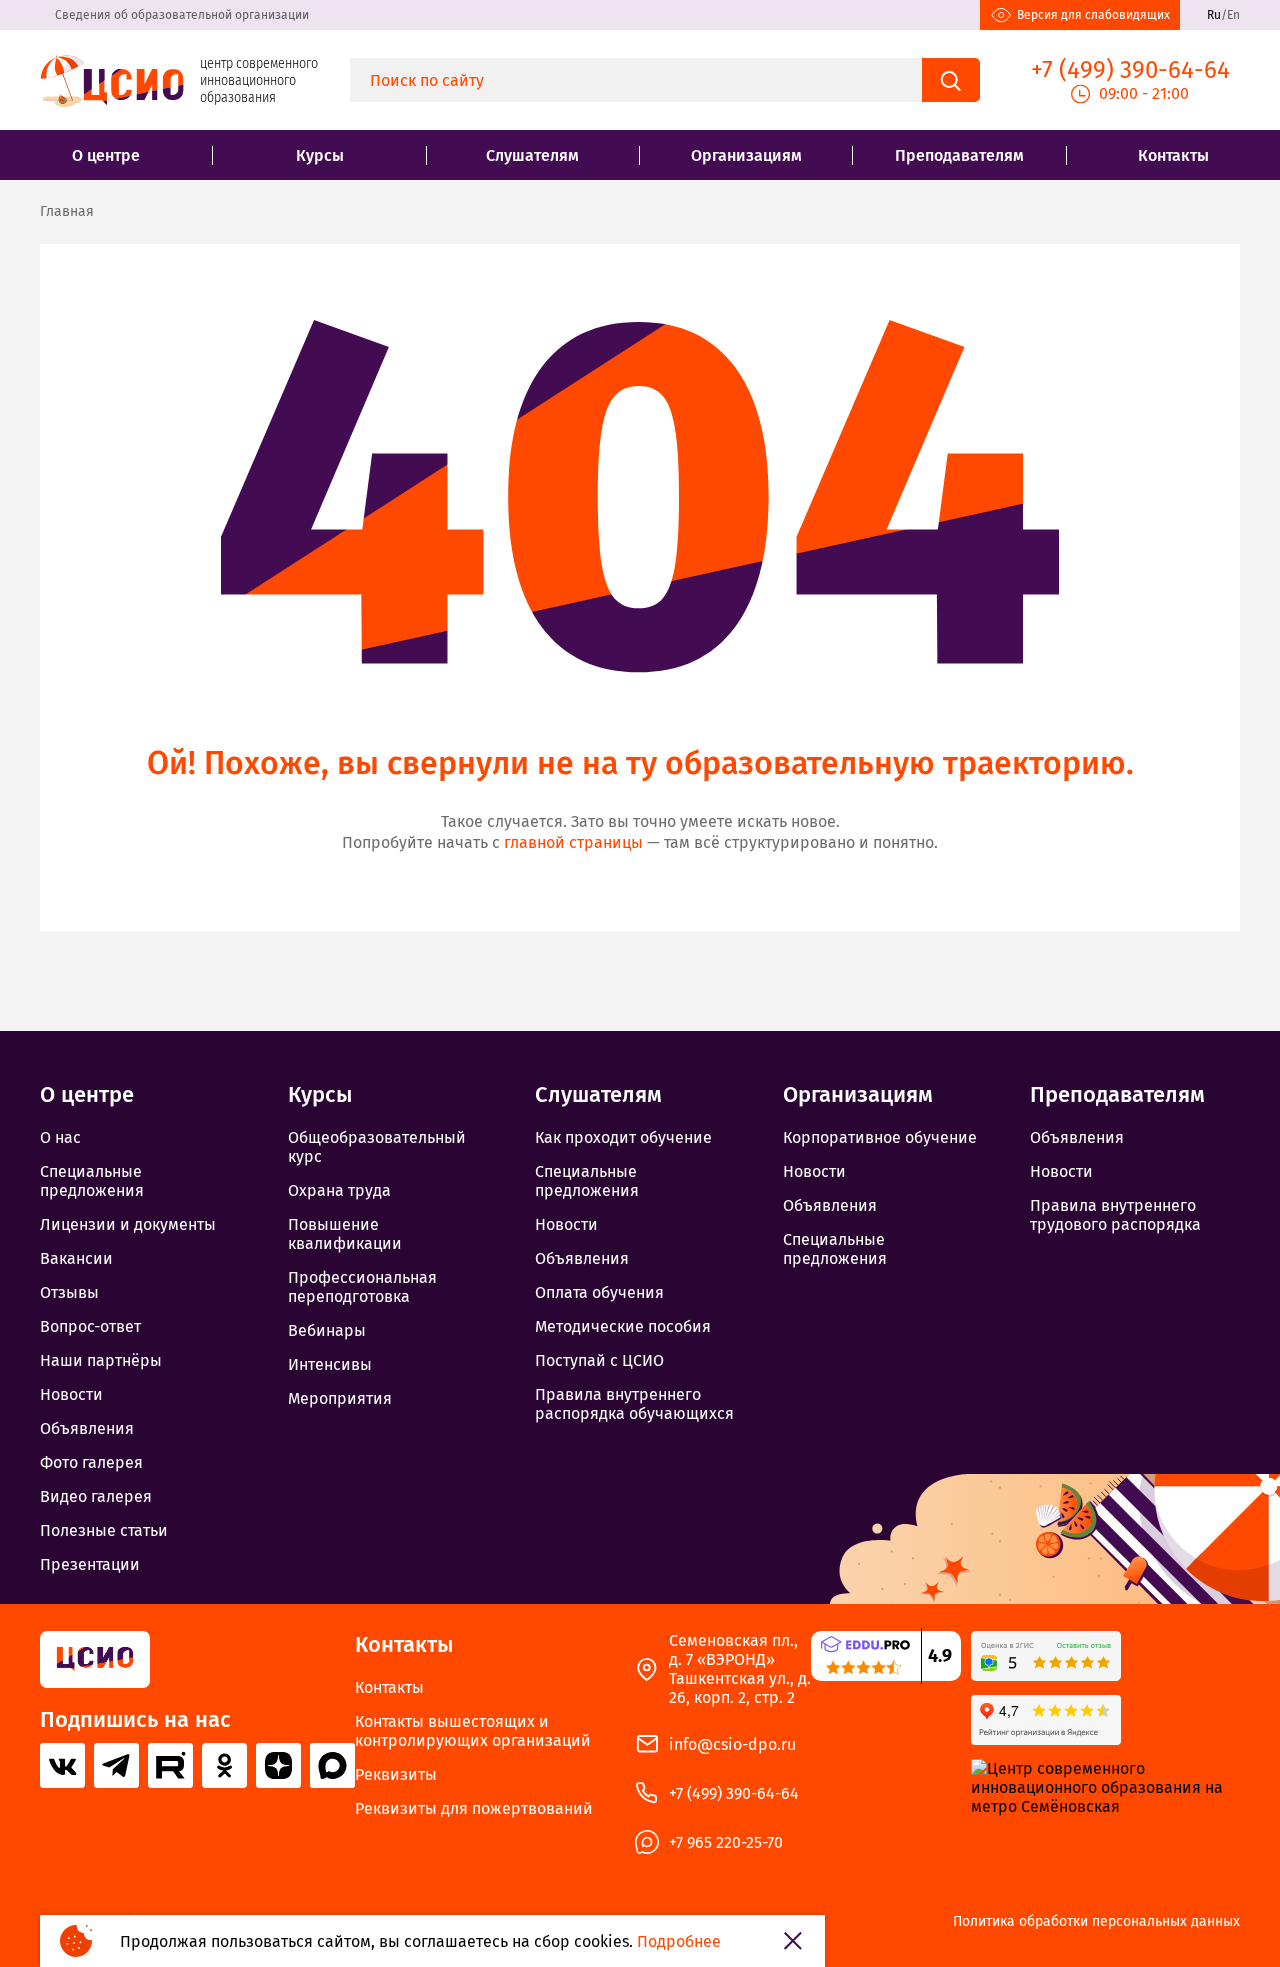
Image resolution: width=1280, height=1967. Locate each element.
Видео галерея (96, 1496)
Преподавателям (959, 155)
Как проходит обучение (623, 1137)
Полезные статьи (104, 1530)
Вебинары (327, 1330)
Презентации (90, 1564)
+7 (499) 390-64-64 (734, 1793)
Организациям (746, 155)
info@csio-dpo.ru (732, 1744)
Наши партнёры (101, 1360)
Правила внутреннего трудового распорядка (1115, 1215)
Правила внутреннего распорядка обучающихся (634, 1404)
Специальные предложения (92, 1181)
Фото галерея (91, 1462)
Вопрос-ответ (90, 1326)
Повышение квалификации (345, 1234)
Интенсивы (330, 1364)
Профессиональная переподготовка (362, 1287)
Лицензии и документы (128, 1224)
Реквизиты (396, 1774)
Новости (71, 1394)
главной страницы (573, 842)
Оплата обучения (599, 1292)
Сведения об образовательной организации (182, 15)
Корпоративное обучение (880, 1137)
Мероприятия (340, 1398)
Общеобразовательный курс (377, 1147)
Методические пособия (623, 1326)
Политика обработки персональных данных (1096, 1922)
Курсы (320, 155)
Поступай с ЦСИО (599, 1360)
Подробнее (679, 1941)
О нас (60, 1137)
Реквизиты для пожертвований (474, 1808)
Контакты (1173, 155)
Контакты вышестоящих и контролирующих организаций (473, 1731)
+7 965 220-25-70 (726, 1842)
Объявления (87, 1428)
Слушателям (532, 155)
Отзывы (69, 1292)
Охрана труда (339, 1190)
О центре (106, 155)
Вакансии (76, 1258)
